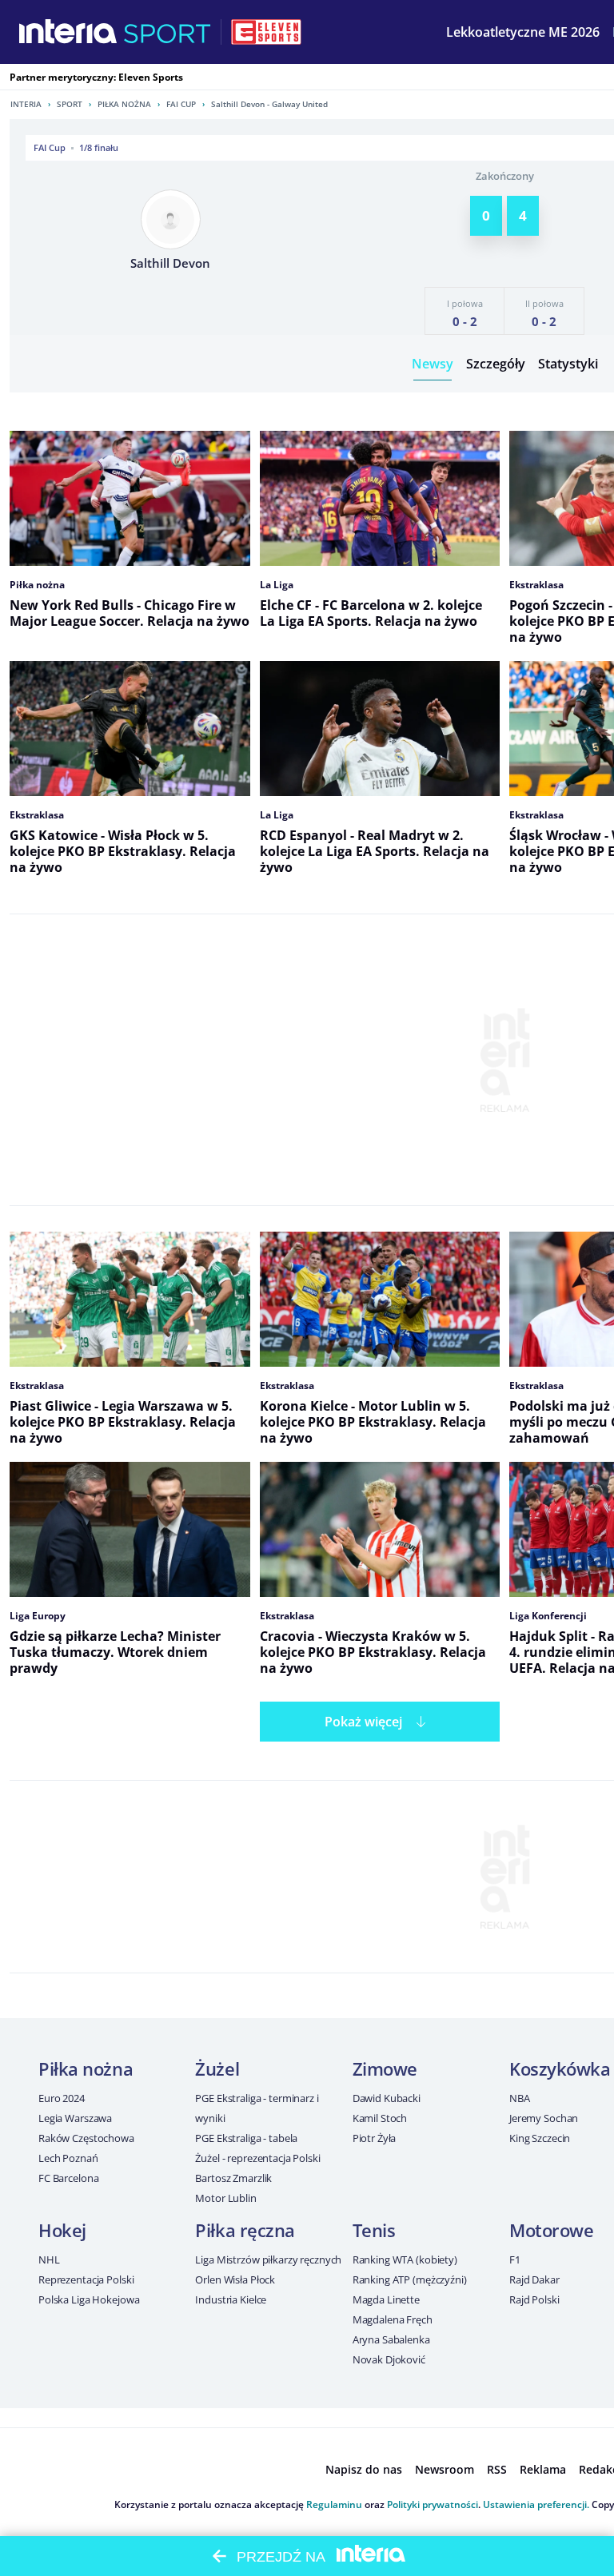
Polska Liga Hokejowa (89, 2299)
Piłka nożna (124, 104)
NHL (49, 2259)
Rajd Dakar (534, 2279)
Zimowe (385, 2068)
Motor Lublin (225, 2198)
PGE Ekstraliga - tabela (246, 2138)
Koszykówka (560, 2068)
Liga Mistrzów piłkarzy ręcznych (268, 2259)
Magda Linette (386, 2299)
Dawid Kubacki (387, 2098)
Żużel (217, 2068)
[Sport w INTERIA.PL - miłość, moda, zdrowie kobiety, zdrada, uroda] (167, 32)
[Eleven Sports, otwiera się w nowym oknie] (266, 32)
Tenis (374, 2230)
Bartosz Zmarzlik (233, 2178)
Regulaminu (334, 2504)
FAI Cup (181, 104)
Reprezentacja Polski (86, 2279)
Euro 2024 (62, 2098)
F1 (515, 2259)
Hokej (62, 2230)
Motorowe (551, 2230)
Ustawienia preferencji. (536, 2504)
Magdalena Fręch (393, 2319)
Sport (70, 104)
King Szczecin (540, 2138)
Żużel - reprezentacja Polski (257, 2158)
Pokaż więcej (363, 1722)
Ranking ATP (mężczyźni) (410, 2279)
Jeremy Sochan (544, 2118)
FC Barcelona (68, 2178)
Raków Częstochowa (86, 2138)
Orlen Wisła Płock (235, 2279)
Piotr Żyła (375, 2138)
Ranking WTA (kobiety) (405, 2259)
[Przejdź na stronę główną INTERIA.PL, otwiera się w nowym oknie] (68, 32)
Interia (26, 104)
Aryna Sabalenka (391, 2339)
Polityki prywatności (433, 2504)
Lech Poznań (68, 2158)
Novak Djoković (389, 2359)
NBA (520, 2098)
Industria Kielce (231, 2299)
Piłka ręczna (245, 2230)
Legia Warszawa (75, 2118)
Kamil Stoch (380, 2118)
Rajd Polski (534, 2299)
